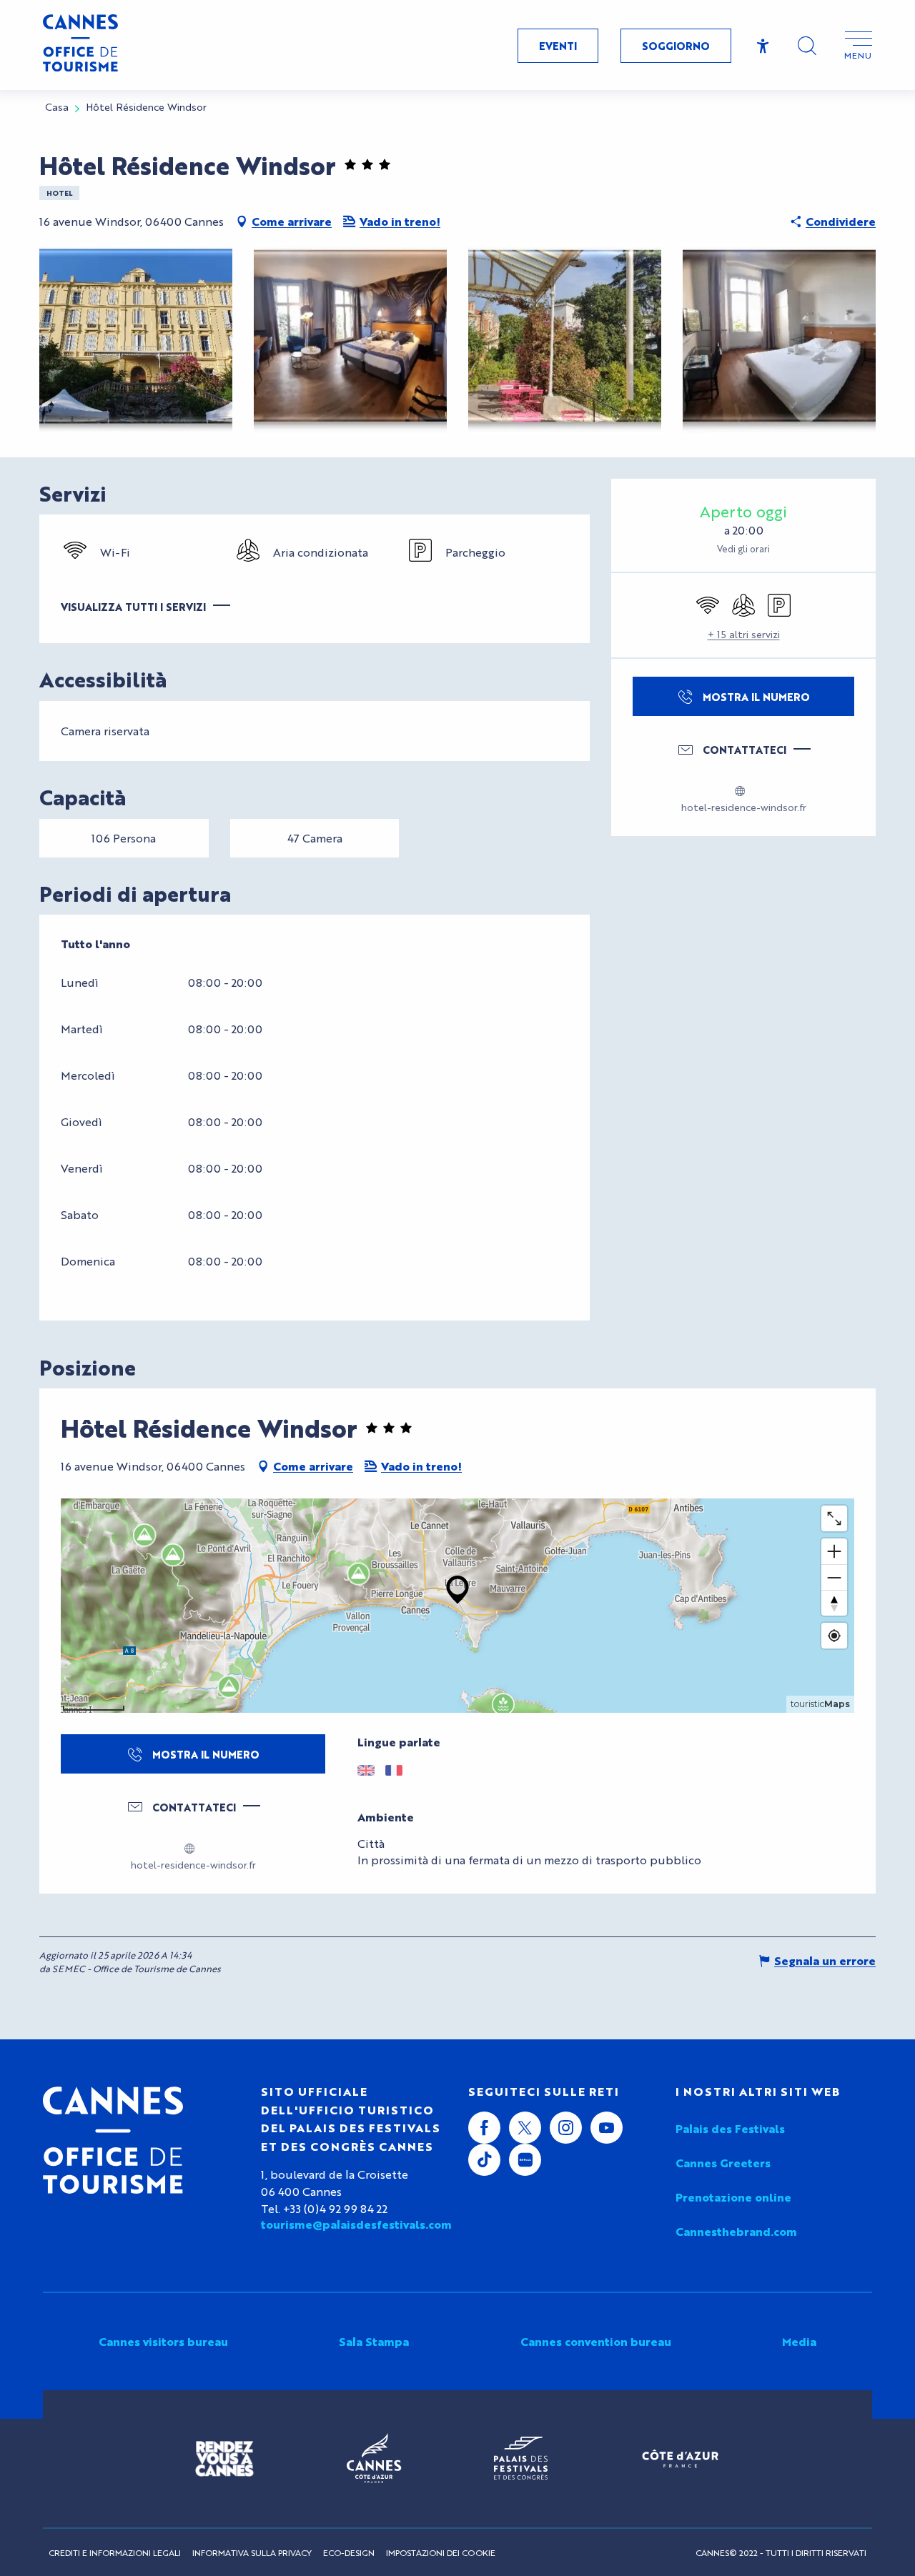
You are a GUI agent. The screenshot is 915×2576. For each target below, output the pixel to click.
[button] (807, 46)
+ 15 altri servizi (744, 634)
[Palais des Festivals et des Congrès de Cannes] (521, 2459)
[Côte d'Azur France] (680, 2458)
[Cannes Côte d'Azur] (374, 2459)
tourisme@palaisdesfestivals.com (354, 2224)
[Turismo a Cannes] (80, 45)
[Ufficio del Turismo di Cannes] (113, 2140)
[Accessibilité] (763, 46)
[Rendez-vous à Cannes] (224, 2459)
